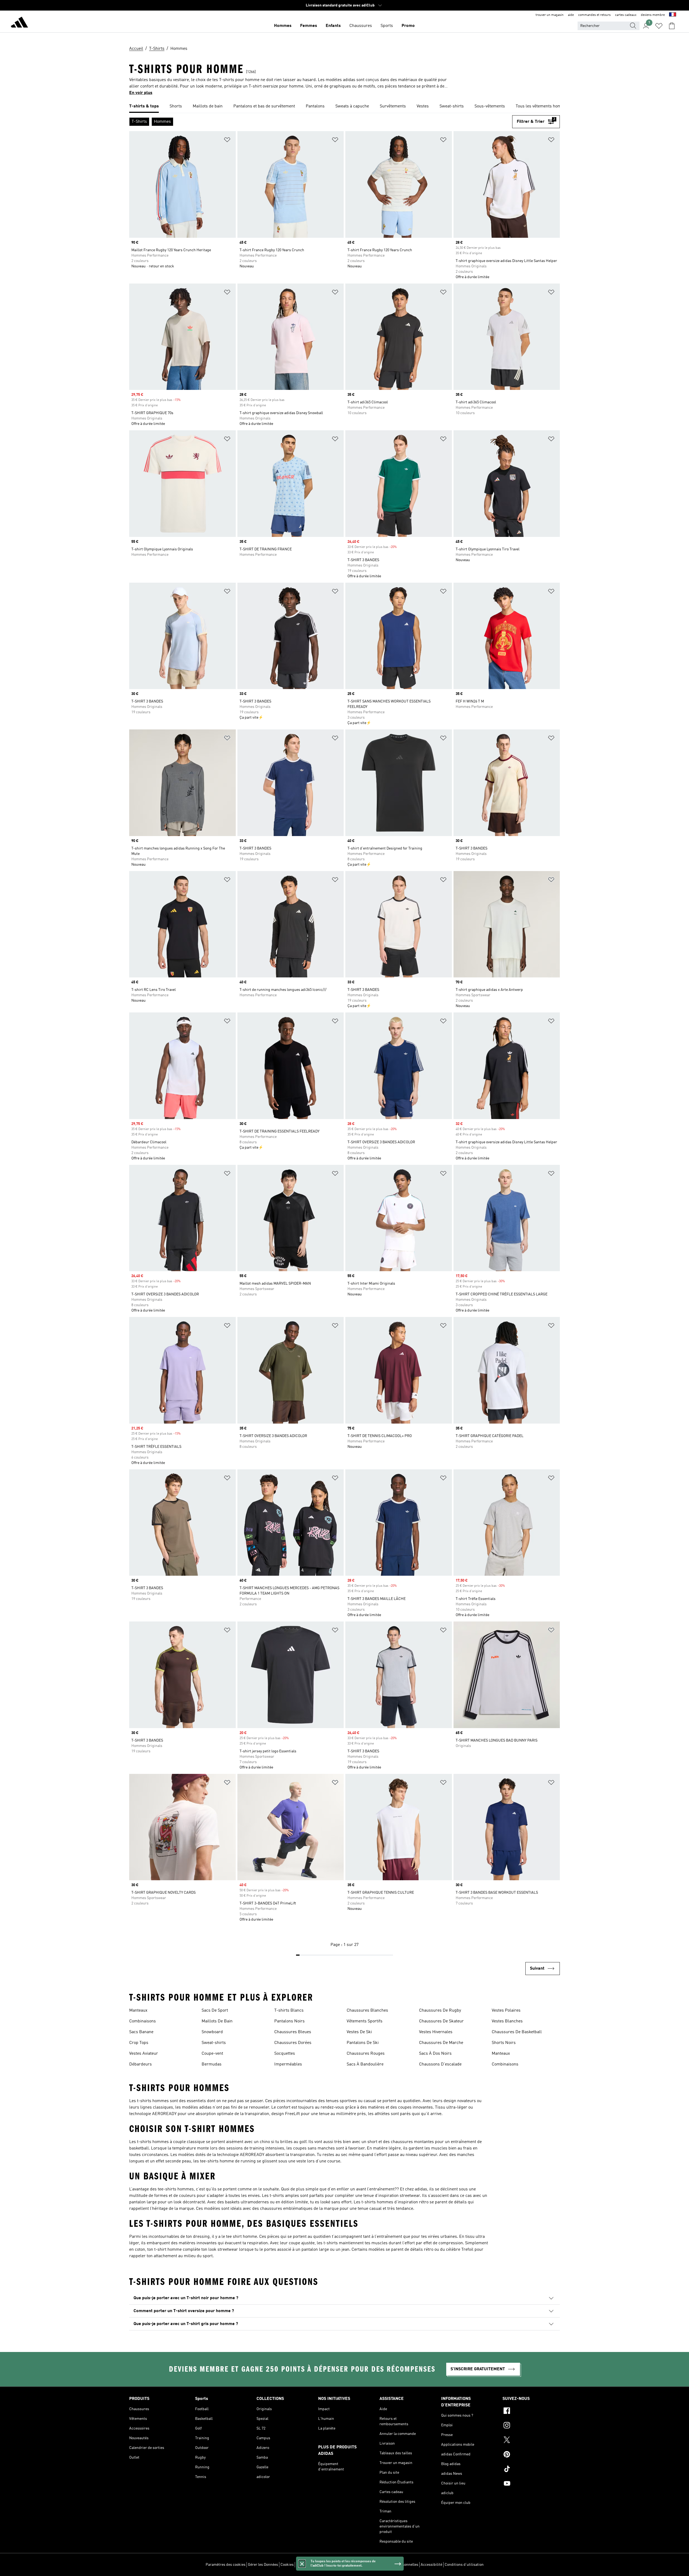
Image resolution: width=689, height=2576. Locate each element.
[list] (344, 107)
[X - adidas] (531, 2441)
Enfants (333, 26)
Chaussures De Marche (441, 2043)
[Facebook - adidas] (531, 2411)
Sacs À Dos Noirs (435, 2054)
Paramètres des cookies (226, 2565)
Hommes (283, 26)
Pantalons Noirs (289, 2021)
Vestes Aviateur (144, 2054)
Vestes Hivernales (436, 2032)
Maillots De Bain (217, 2021)
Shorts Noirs (504, 2043)
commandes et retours (594, 15)
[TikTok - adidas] (531, 2470)
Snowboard (212, 2032)
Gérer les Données (263, 2565)
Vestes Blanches (507, 2021)
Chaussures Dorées (293, 2043)
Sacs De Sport (215, 2011)
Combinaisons (143, 2021)
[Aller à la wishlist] (659, 26)
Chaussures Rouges (366, 2054)
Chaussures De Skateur (441, 2021)
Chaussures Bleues (293, 2032)
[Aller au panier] (672, 26)
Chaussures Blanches (367, 2011)
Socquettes (285, 2054)
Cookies (287, 2565)
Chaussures (361, 26)
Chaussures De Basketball (517, 2032)
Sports (387, 26)
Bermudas (212, 2064)
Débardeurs (140, 2064)
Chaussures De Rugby (440, 2011)
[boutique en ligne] (19, 23)
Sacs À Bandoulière (365, 2064)
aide (571, 15)
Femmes (309, 26)
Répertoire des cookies (315, 2565)
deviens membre (653, 15)
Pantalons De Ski (363, 2043)
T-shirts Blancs (289, 2011)
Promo (408, 26)
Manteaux (138, 2011)
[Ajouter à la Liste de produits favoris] (227, 141)
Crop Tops (139, 2043)
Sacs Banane (141, 2032)
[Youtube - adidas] (531, 2484)
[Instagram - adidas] (531, 2426)
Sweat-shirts (214, 2043)
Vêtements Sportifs (365, 2021)
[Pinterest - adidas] (531, 2455)
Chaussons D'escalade (440, 2064)
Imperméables (288, 2064)
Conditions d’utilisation (464, 2565)
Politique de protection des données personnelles (377, 2565)
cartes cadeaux (626, 15)
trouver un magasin (550, 15)
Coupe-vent (212, 2054)
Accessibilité (431, 2565)
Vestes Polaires (506, 2011)
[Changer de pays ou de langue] (673, 15)
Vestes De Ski (359, 2032)
